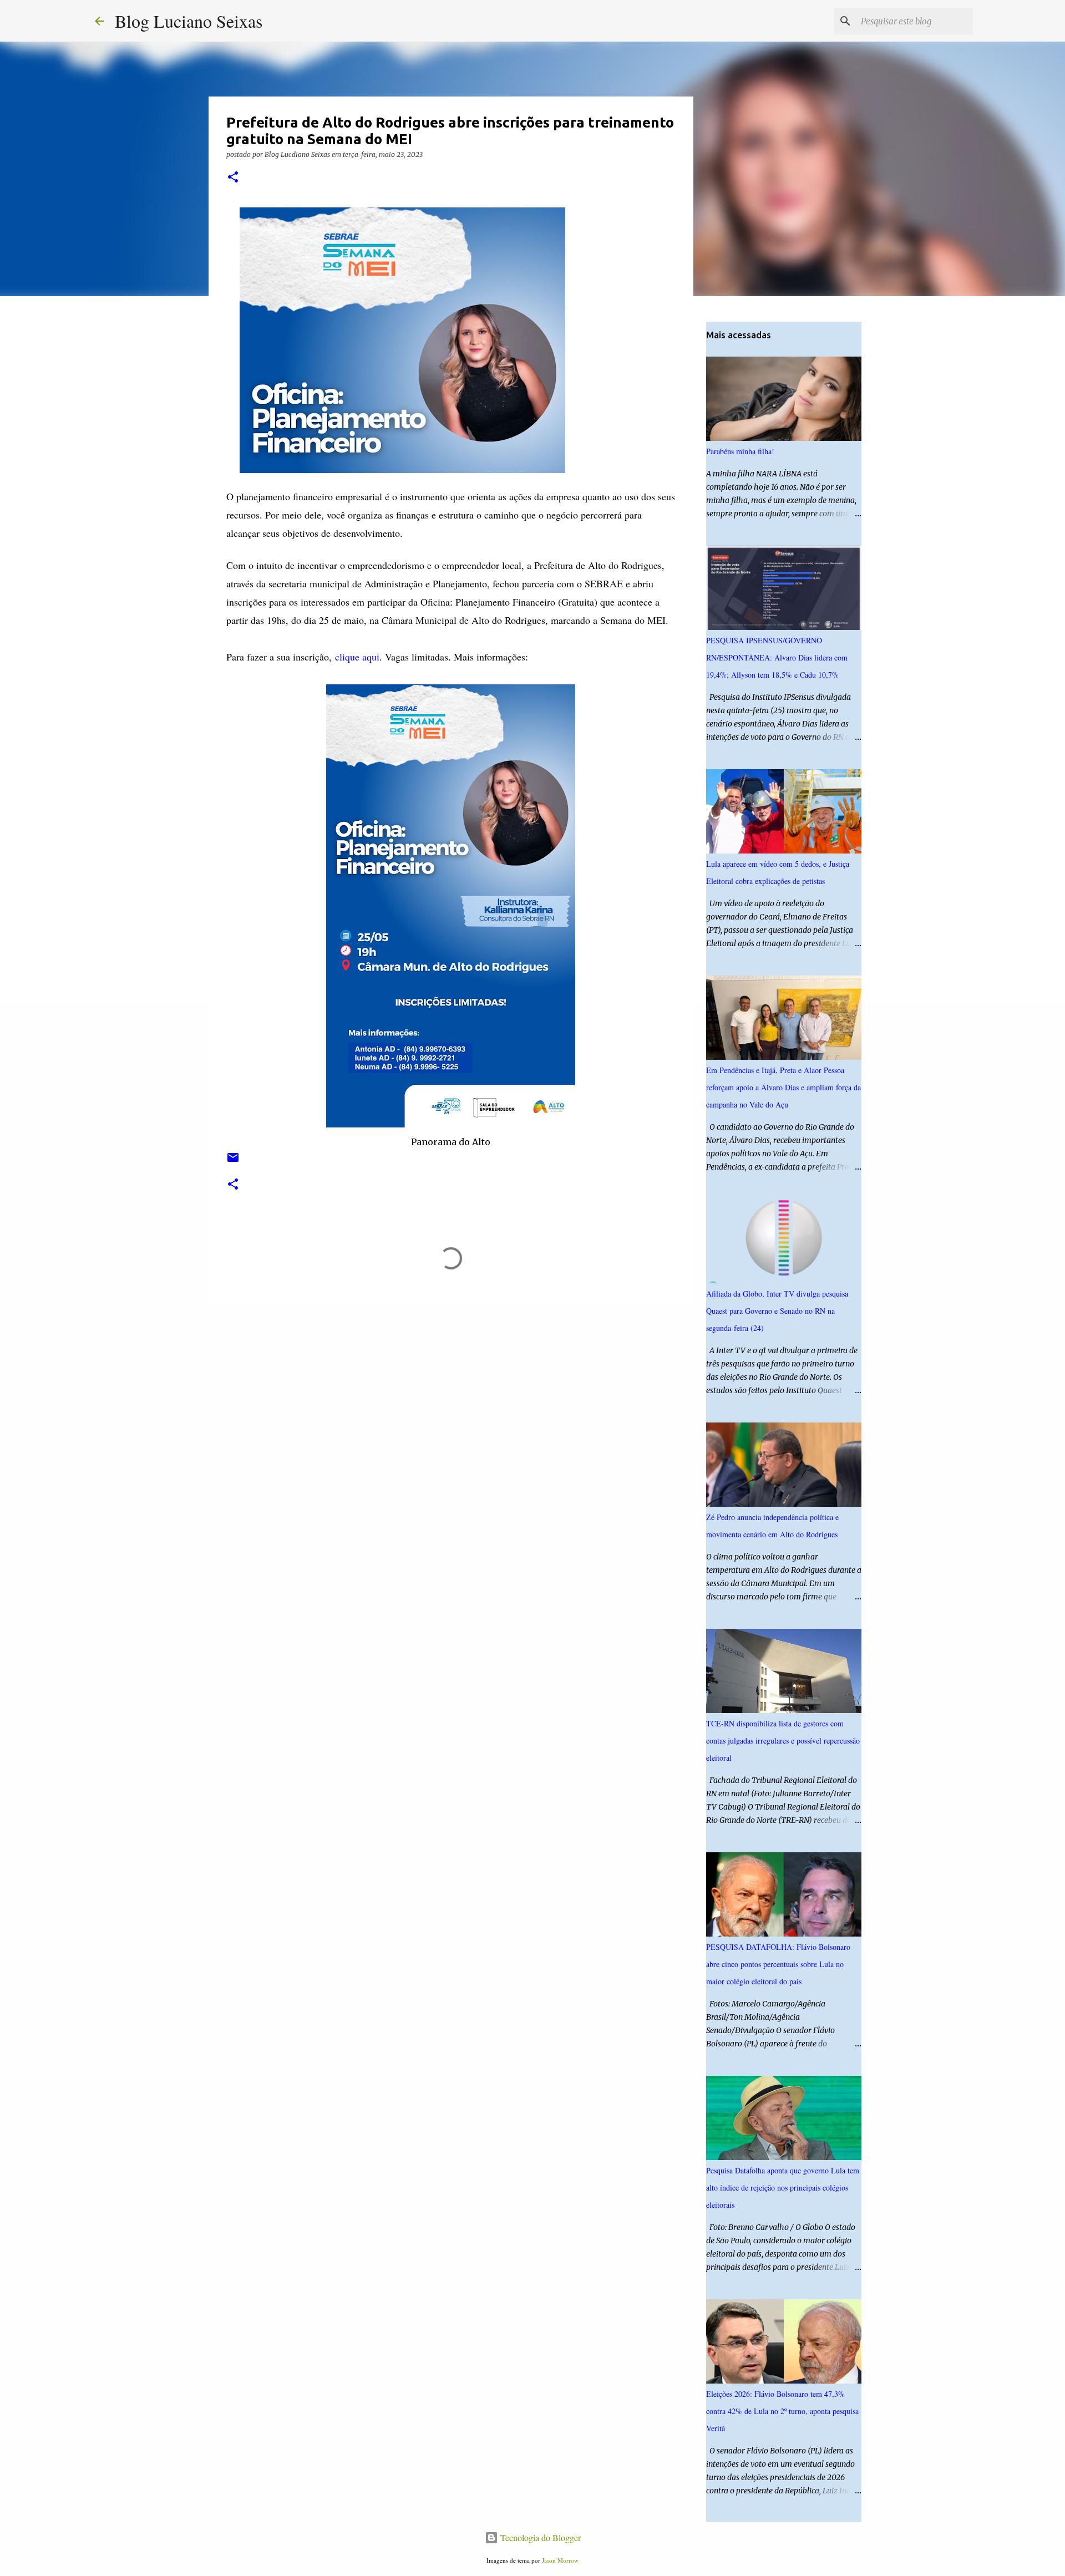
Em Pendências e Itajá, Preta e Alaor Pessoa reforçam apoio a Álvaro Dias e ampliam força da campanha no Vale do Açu (783, 1087)
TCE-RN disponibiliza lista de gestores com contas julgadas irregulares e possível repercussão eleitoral (783, 1741)
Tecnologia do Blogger (539, 2537)
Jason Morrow (560, 2560)
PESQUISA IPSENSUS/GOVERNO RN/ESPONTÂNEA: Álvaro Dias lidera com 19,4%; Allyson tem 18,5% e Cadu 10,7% (777, 657)
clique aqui (357, 657)
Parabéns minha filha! (740, 451)
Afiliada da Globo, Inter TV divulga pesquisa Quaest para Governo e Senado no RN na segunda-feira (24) (777, 1311)
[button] (233, 178)
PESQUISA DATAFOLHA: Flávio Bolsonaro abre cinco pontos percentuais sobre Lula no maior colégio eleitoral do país (778, 1964)
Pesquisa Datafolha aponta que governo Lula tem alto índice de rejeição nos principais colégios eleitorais (783, 2188)
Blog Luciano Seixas (189, 21)
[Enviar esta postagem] (233, 1162)
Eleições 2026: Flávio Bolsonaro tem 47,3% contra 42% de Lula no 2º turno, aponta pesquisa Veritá (782, 2411)
